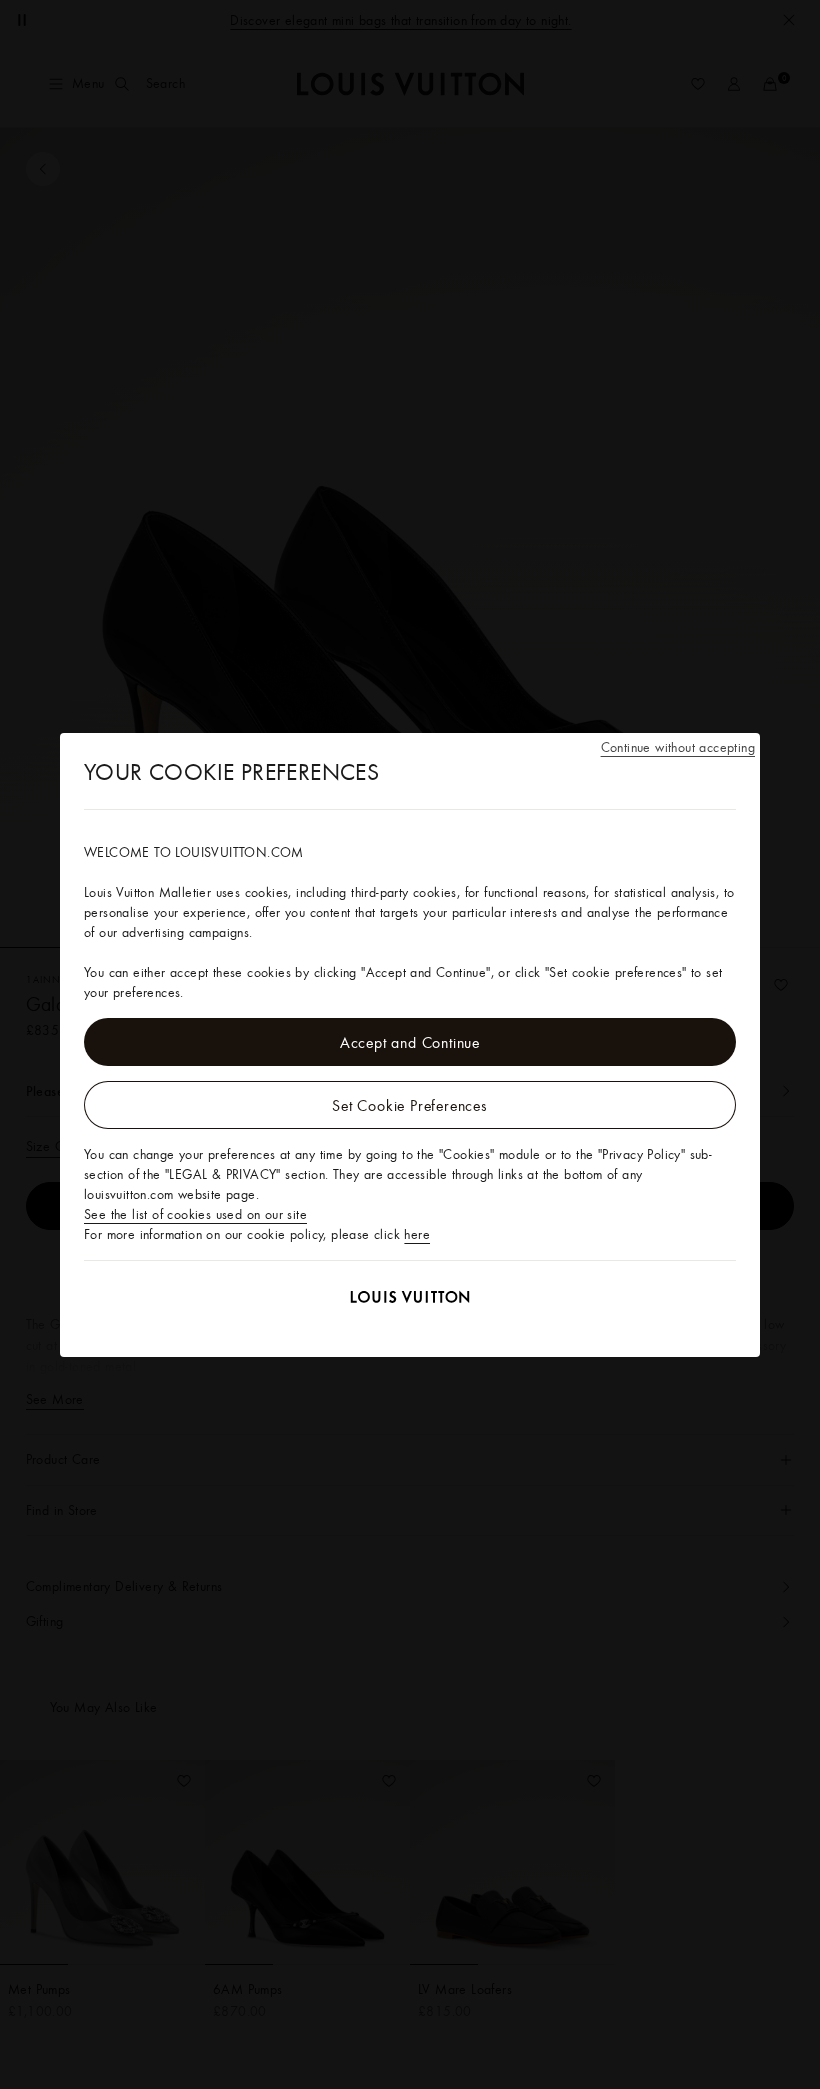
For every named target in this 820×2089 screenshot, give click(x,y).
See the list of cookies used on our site (195, 1214)
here (417, 1234)
